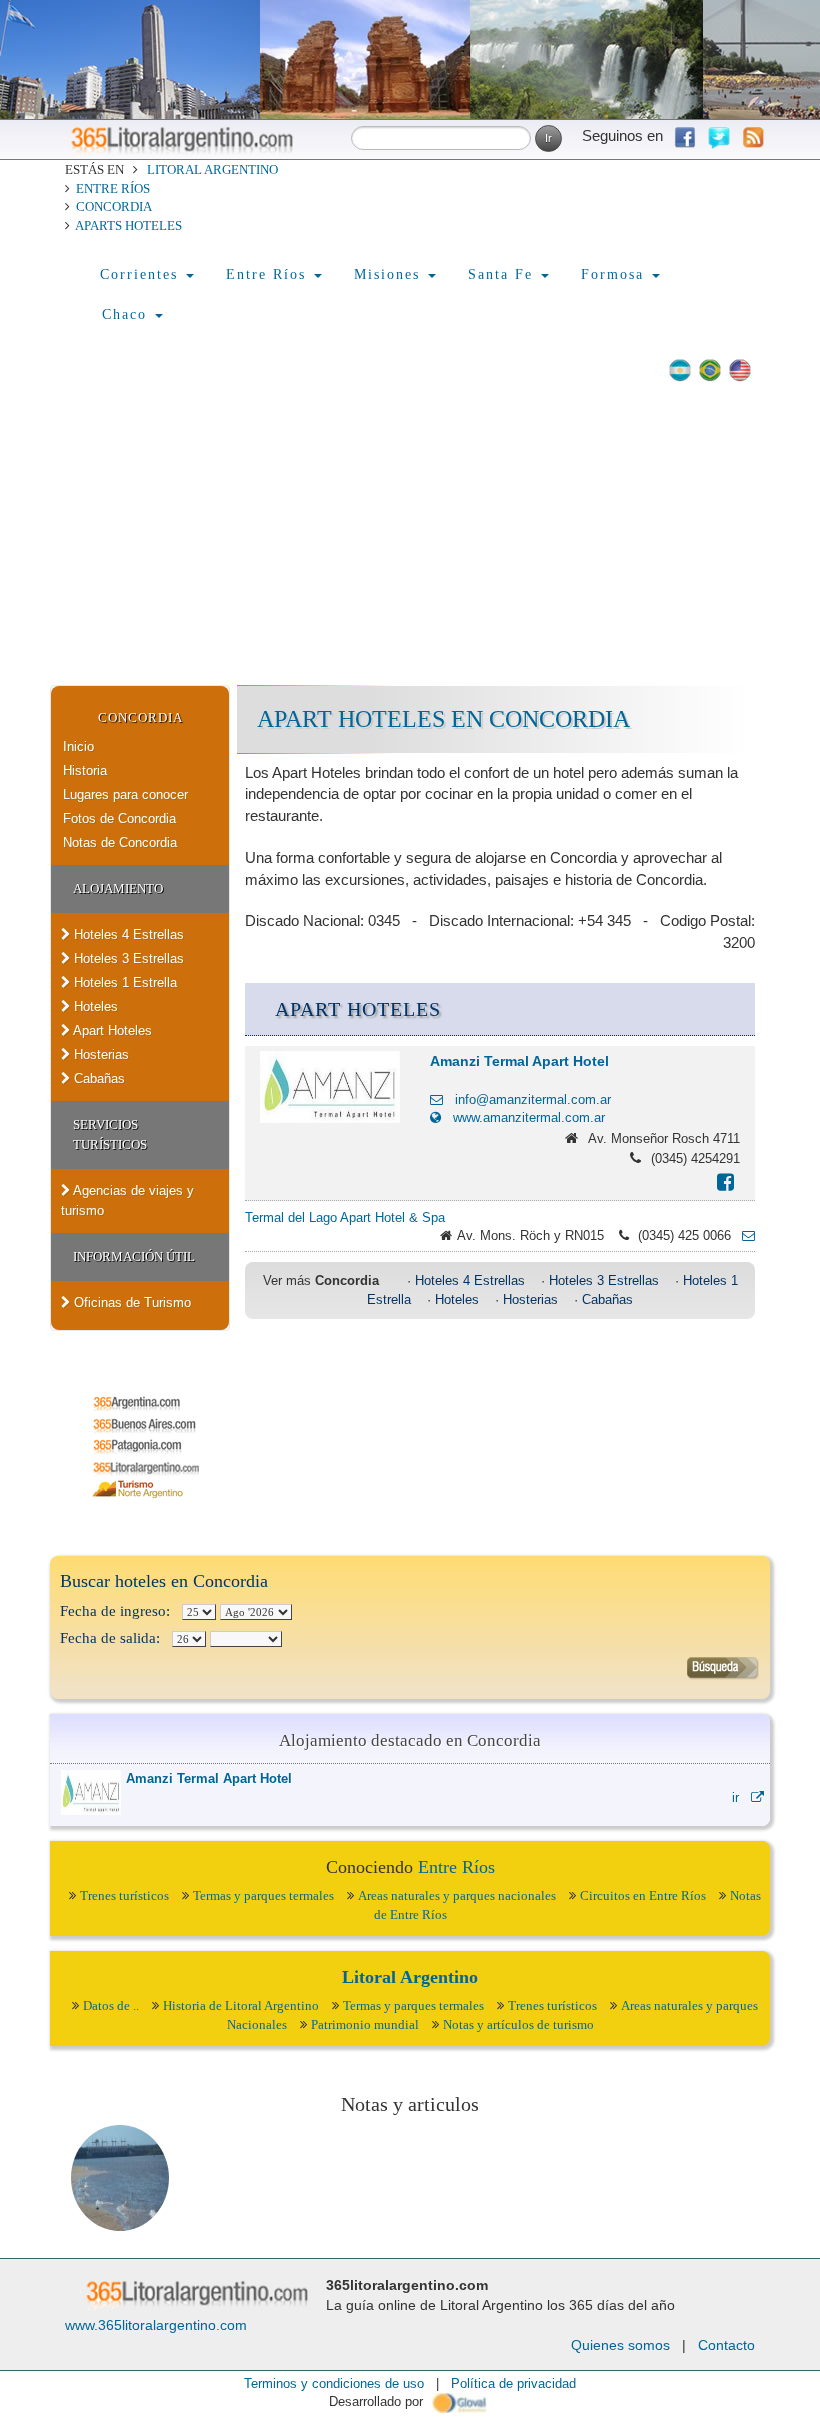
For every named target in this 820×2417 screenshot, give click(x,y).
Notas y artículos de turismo (518, 2024)
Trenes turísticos (124, 1895)
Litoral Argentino (212, 169)
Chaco (127, 314)
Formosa (615, 274)
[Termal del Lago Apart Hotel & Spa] (743, 1235)
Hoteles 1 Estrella (123, 982)
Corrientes (142, 274)
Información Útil (134, 1256)
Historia (85, 770)
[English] (740, 370)
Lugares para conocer (125, 794)
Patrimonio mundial (365, 2024)
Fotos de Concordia (119, 818)
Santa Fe (503, 274)
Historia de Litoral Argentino (241, 2005)
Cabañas (97, 1078)
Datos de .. (111, 2005)
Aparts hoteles (128, 225)
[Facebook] (725, 1184)
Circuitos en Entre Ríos (643, 1895)
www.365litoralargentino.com (156, 2325)
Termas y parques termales (263, 1895)
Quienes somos (620, 2345)
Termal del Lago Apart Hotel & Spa (345, 1217)
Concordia (114, 206)
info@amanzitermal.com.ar (527, 1099)
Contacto (726, 2345)
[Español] (680, 370)
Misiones (390, 274)
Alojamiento (118, 888)
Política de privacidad (513, 2383)
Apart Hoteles (111, 1030)
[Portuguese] (710, 370)
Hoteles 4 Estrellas (127, 934)
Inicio (78, 746)
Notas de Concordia (120, 842)
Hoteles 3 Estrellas (127, 958)
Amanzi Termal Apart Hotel (519, 1061)
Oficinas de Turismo (130, 1302)
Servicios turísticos (110, 1134)
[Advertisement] (410, 535)
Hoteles (94, 1006)
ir (741, 1797)
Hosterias (99, 1054)
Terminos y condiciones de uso (334, 2383)
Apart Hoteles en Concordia (443, 719)
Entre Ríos (113, 188)
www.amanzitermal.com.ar (523, 1117)
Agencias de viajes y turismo (127, 1200)
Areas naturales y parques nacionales (457, 1895)
